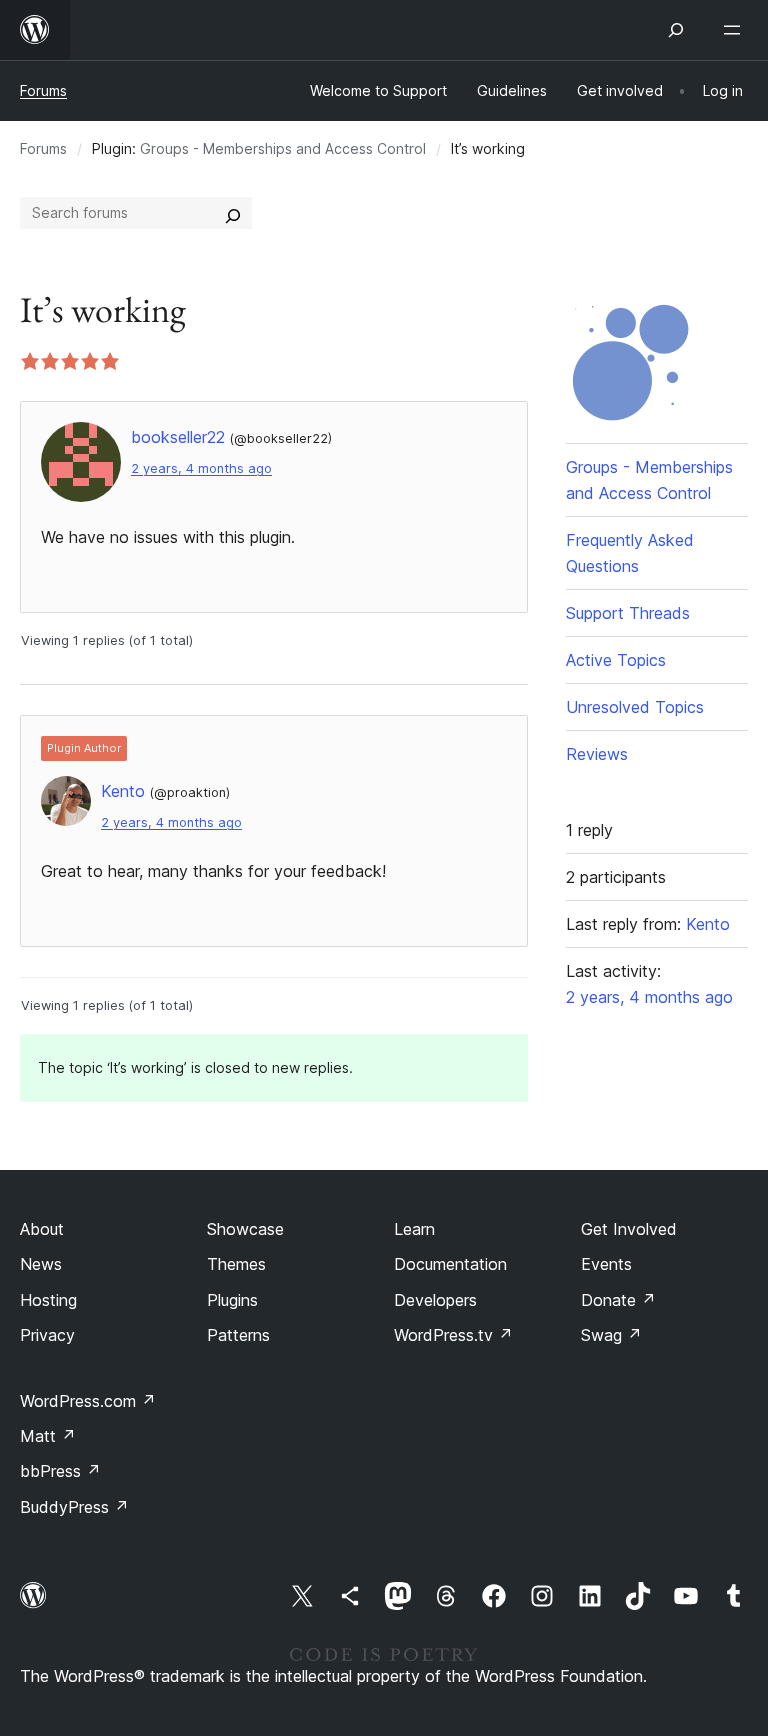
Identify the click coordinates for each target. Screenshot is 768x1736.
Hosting (48, 1300)
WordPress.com (88, 1401)
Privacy (47, 1335)
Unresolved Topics (635, 707)
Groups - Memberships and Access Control (283, 148)
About (42, 1229)
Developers (435, 1300)
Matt (48, 1436)
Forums (43, 90)
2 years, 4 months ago (201, 468)
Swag (611, 1335)
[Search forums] (233, 213)
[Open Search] (676, 30)
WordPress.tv (453, 1335)
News (41, 1264)
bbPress (60, 1471)
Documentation (450, 1264)
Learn (414, 1229)
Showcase (245, 1229)
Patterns (238, 1335)
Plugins (232, 1300)
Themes (236, 1264)
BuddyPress (74, 1507)
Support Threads (628, 613)
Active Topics (616, 660)
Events (606, 1264)
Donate (618, 1300)
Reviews (597, 754)
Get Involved (629, 1229)
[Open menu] (736, 30)
